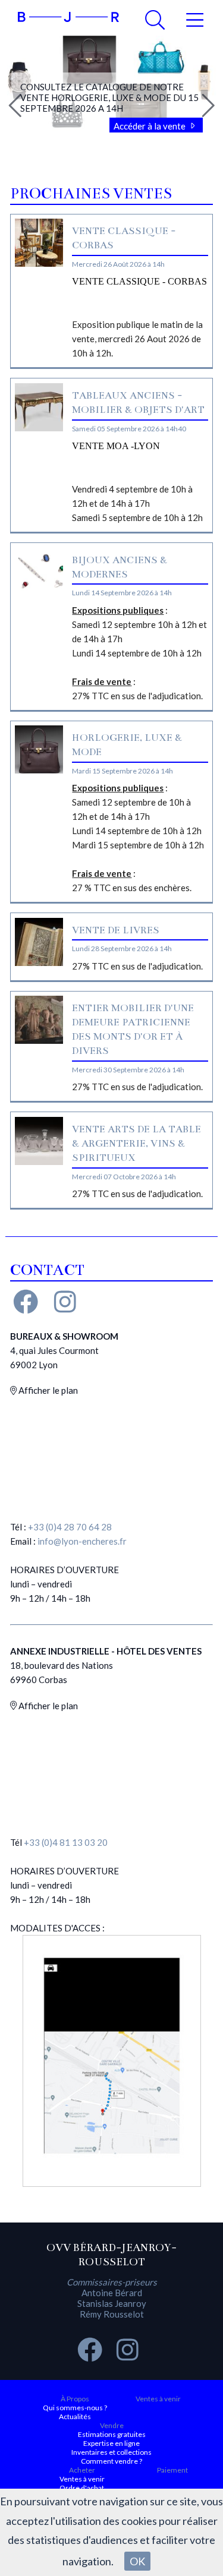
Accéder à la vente (150, 126)
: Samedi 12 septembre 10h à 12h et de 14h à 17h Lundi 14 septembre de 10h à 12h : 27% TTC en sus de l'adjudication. (139, 653)
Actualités (75, 2416)
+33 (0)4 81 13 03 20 (66, 1842)
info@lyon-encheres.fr (82, 1541)
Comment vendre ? (111, 2461)
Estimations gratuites (112, 2434)
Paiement (172, 2470)
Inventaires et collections (111, 2452)
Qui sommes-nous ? (75, 2408)
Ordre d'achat (82, 2488)
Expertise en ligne (111, 2443)
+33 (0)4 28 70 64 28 (70, 1527)
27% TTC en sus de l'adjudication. (137, 966)
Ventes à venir (158, 2399)
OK (137, 2561)
